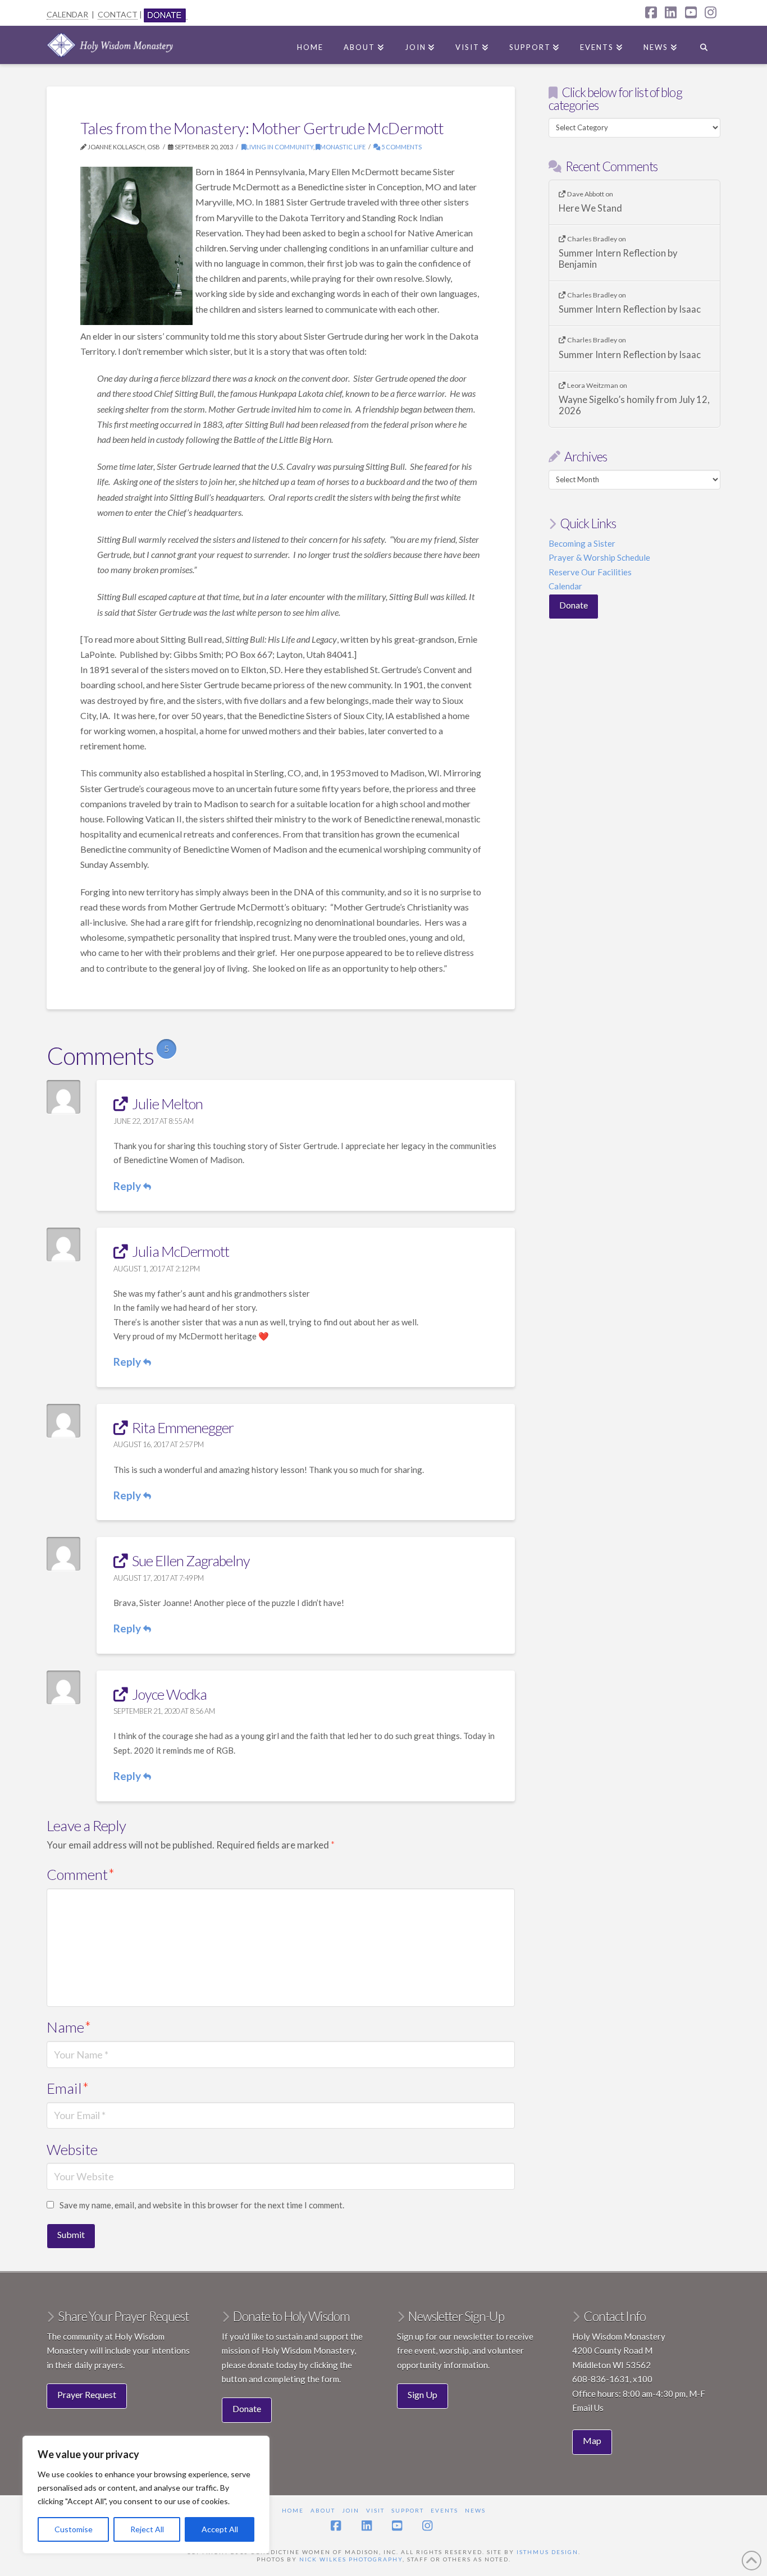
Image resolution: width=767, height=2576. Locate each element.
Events (444, 2510)
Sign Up (423, 2394)
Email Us (588, 2408)
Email (68, 2088)
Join (351, 2510)
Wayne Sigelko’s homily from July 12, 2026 (634, 406)
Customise (74, 2529)
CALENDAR (67, 14)
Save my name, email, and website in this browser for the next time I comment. (202, 2205)
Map (592, 2440)
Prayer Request (87, 2394)
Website (72, 2149)
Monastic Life (343, 147)
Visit (375, 2510)
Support (408, 2510)
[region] (146, 2495)
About (323, 2510)
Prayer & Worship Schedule (599, 557)
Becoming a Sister (582, 543)
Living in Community (280, 147)
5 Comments (401, 147)
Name (69, 2027)
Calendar (565, 586)
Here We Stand (590, 209)
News (475, 2510)
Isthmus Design (547, 2552)
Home (293, 2510)
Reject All (147, 2529)
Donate (574, 605)
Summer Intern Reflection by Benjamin (618, 259)
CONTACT (118, 14)
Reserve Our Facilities (590, 572)
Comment (81, 1874)
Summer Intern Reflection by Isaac (630, 310)
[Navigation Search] (704, 45)
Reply (128, 1186)
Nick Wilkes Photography (351, 2559)
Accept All (220, 2529)
